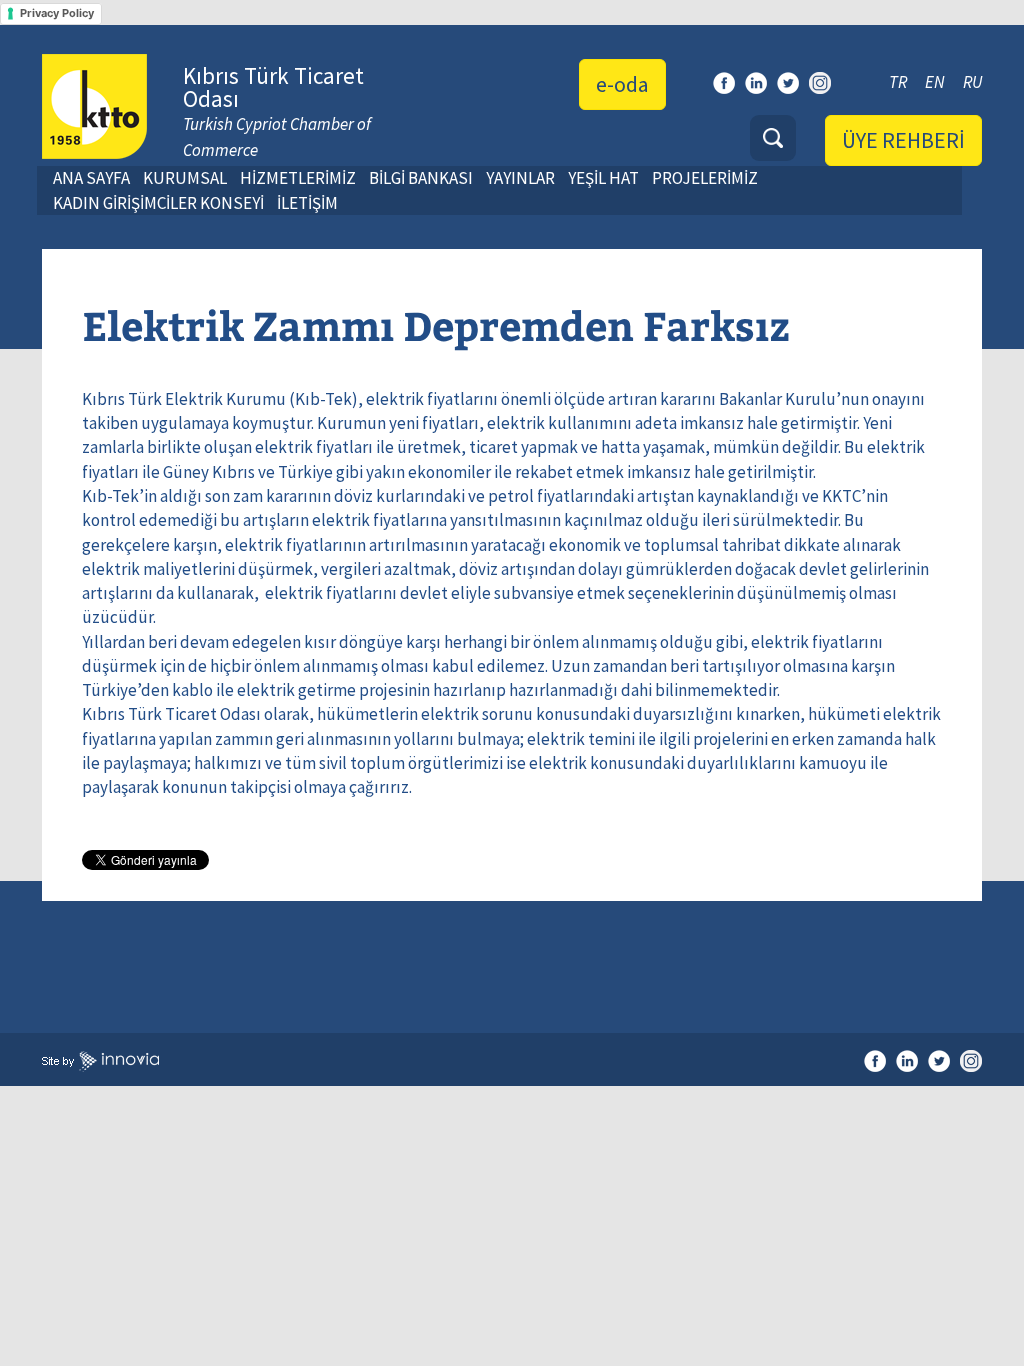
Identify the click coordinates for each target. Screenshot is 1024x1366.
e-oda (622, 84)
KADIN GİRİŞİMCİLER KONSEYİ (158, 203)
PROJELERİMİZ (705, 178)
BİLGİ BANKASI (421, 178)
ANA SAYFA (91, 178)
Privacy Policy (57, 13)
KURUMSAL (185, 178)
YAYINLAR (520, 178)
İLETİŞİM (307, 203)
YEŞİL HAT (603, 178)
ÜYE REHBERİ (903, 140)
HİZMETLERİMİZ (298, 178)
